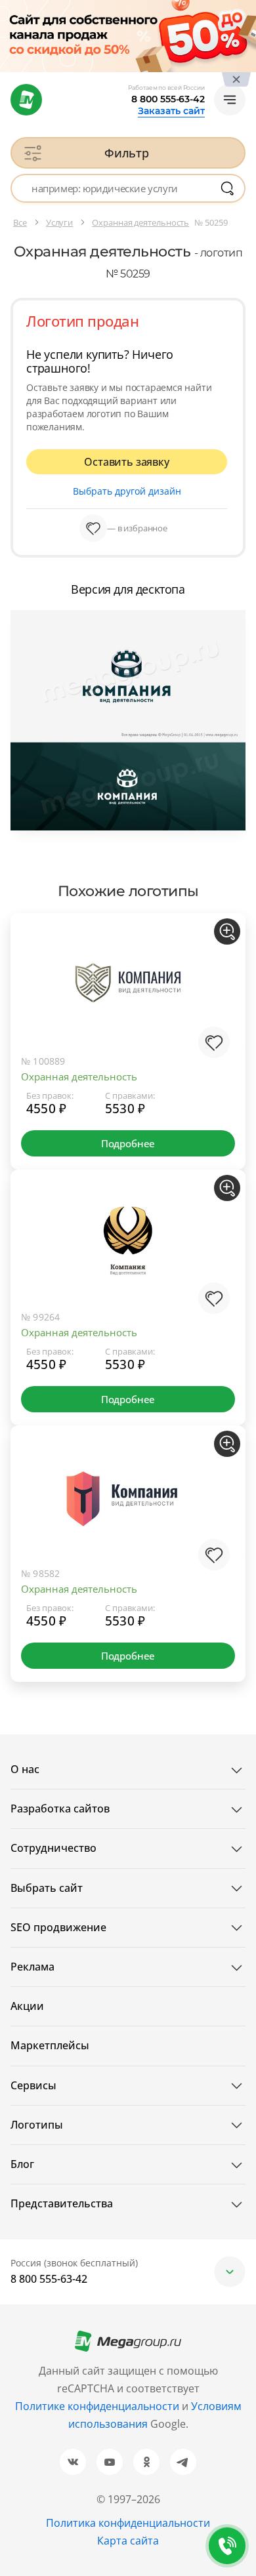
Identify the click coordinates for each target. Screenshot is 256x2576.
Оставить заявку (126, 462)
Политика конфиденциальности (128, 2523)
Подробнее (128, 1143)
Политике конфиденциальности (97, 2406)
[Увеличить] (227, 931)
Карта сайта (128, 2541)
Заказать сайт (171, 111)
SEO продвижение (58, 1927)
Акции (27, 2006)
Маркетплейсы (50, 2045)
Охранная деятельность (79, 1076)
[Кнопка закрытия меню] (245, 10)
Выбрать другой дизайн (127, 491)
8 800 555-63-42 (168, 99)
